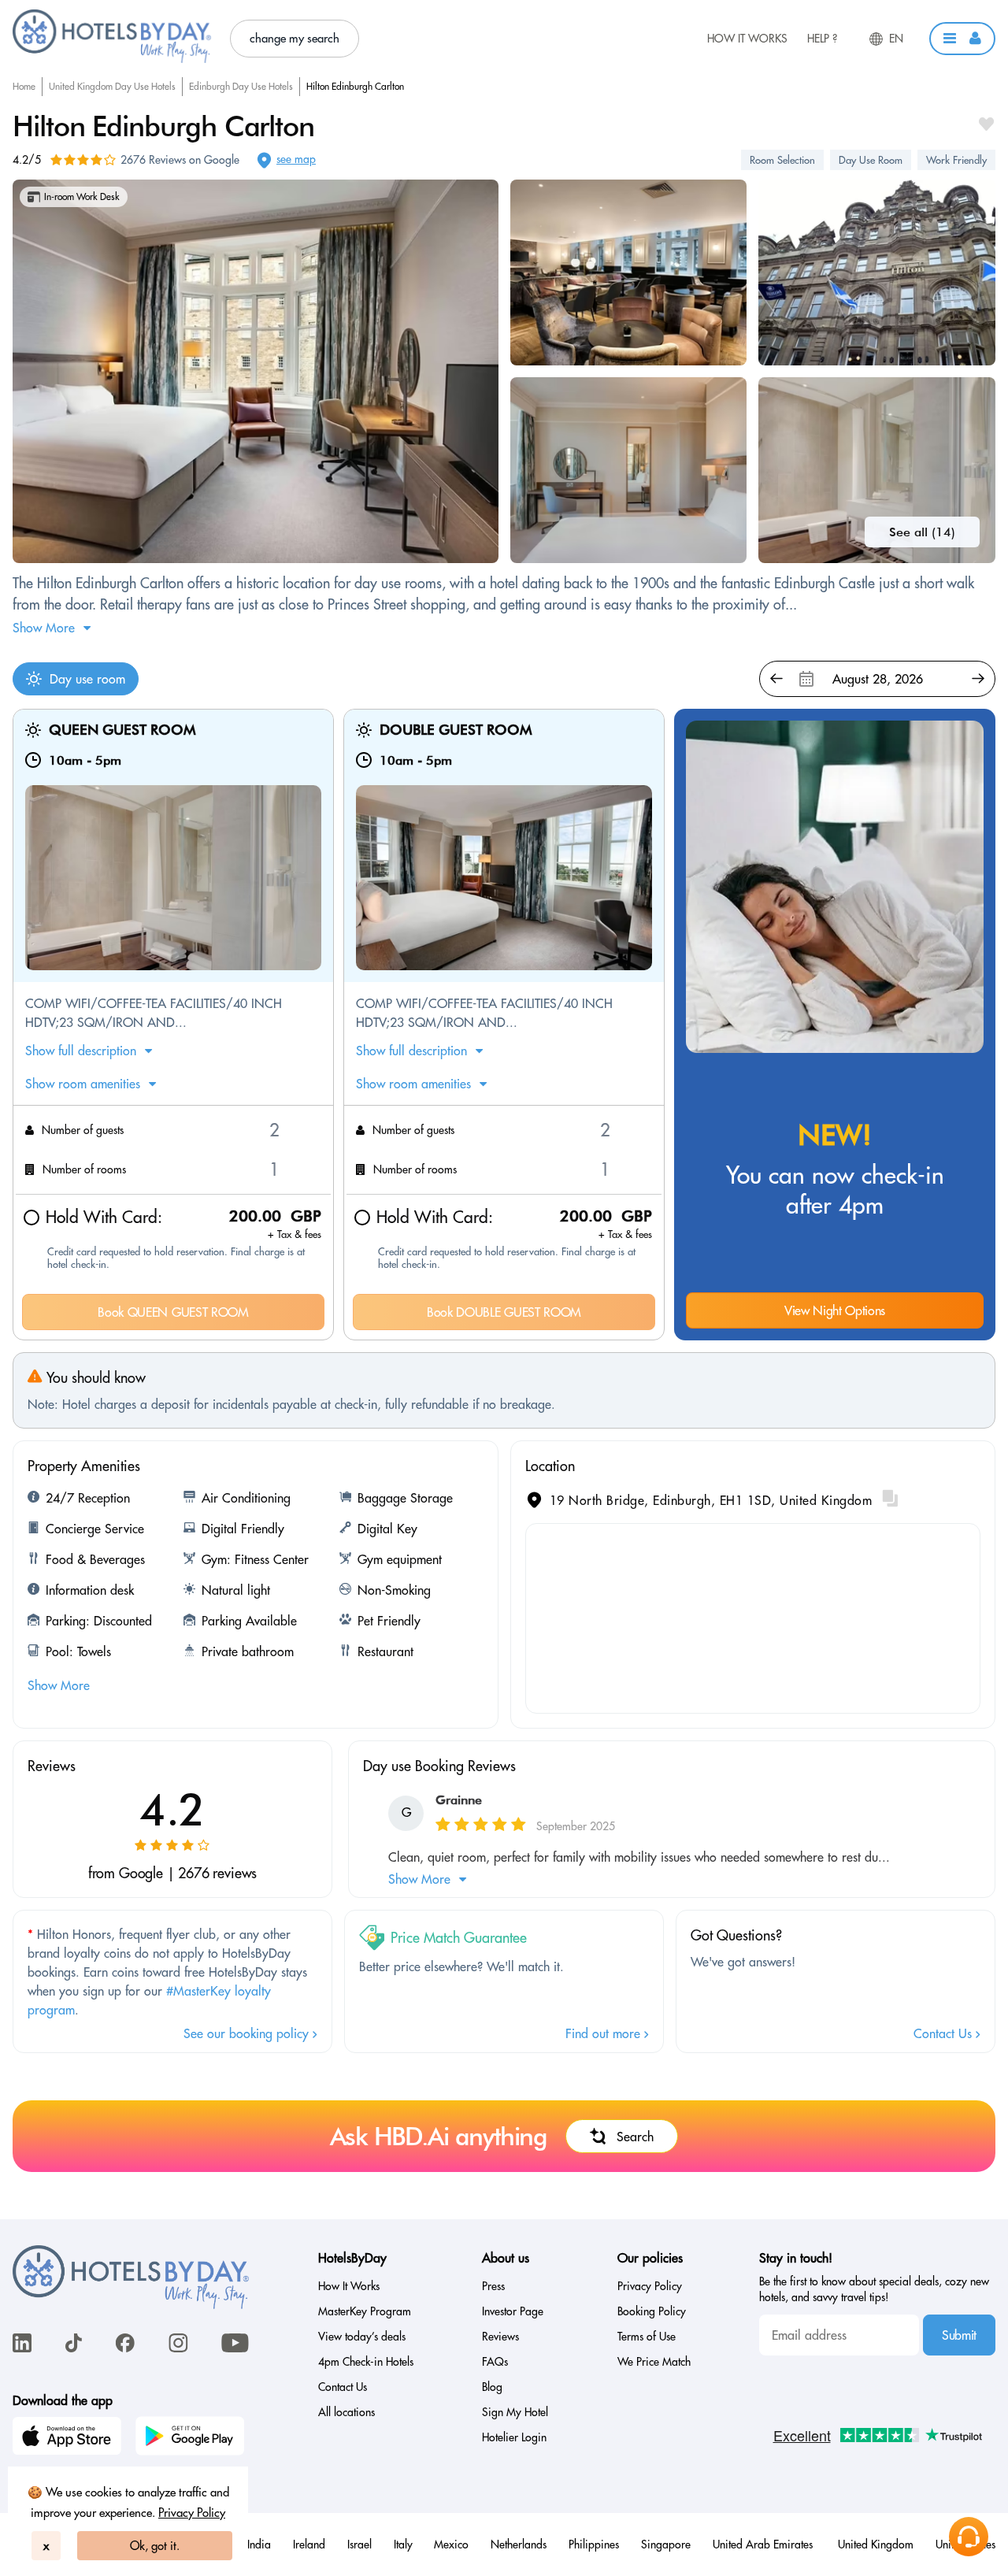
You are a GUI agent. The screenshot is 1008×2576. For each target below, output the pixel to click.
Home (24, 86)
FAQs (495, 2362)
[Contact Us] (969, 2537)
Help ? (822, 39)
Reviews (500, 2337)
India (259, 2544)
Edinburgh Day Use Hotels (241, 86)
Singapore (666, 2544)
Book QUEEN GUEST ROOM (173, 1312)
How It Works (747, 39)
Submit (959, 2335)
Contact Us (945, 2033)
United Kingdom (876, 2544)
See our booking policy (248, 2033)
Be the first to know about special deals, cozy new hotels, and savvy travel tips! (874, 2289)
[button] (962, 39)
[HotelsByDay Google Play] (192, 2438)
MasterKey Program (365, 2311)
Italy (403, 2544)
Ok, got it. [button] (155, 2546)
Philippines (594, 2544)
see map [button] (296, 159)
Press (493, 2286)
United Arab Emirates (764, 2544)
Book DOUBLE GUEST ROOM (504, 1312)
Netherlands (519, 2544)
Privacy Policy (192, 2513)
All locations (346, 2412)
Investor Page (513, 2311)
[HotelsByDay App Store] (69, 2438)
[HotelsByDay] (112, 59)
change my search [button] (295, 38)
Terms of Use (647, 2337)
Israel (359, 2544)
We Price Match (654, 2362)
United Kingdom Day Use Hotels (112, 86)
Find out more (605, 2033)
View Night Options (835, 1310)
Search (635, 2137)
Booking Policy (652, 2311)
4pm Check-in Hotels (366, 2362)
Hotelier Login (514, 2437)
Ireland (309, 2544)
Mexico (451, 2544)
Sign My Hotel (515, 2412)
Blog (492, 2387)
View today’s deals (362, 2337)
